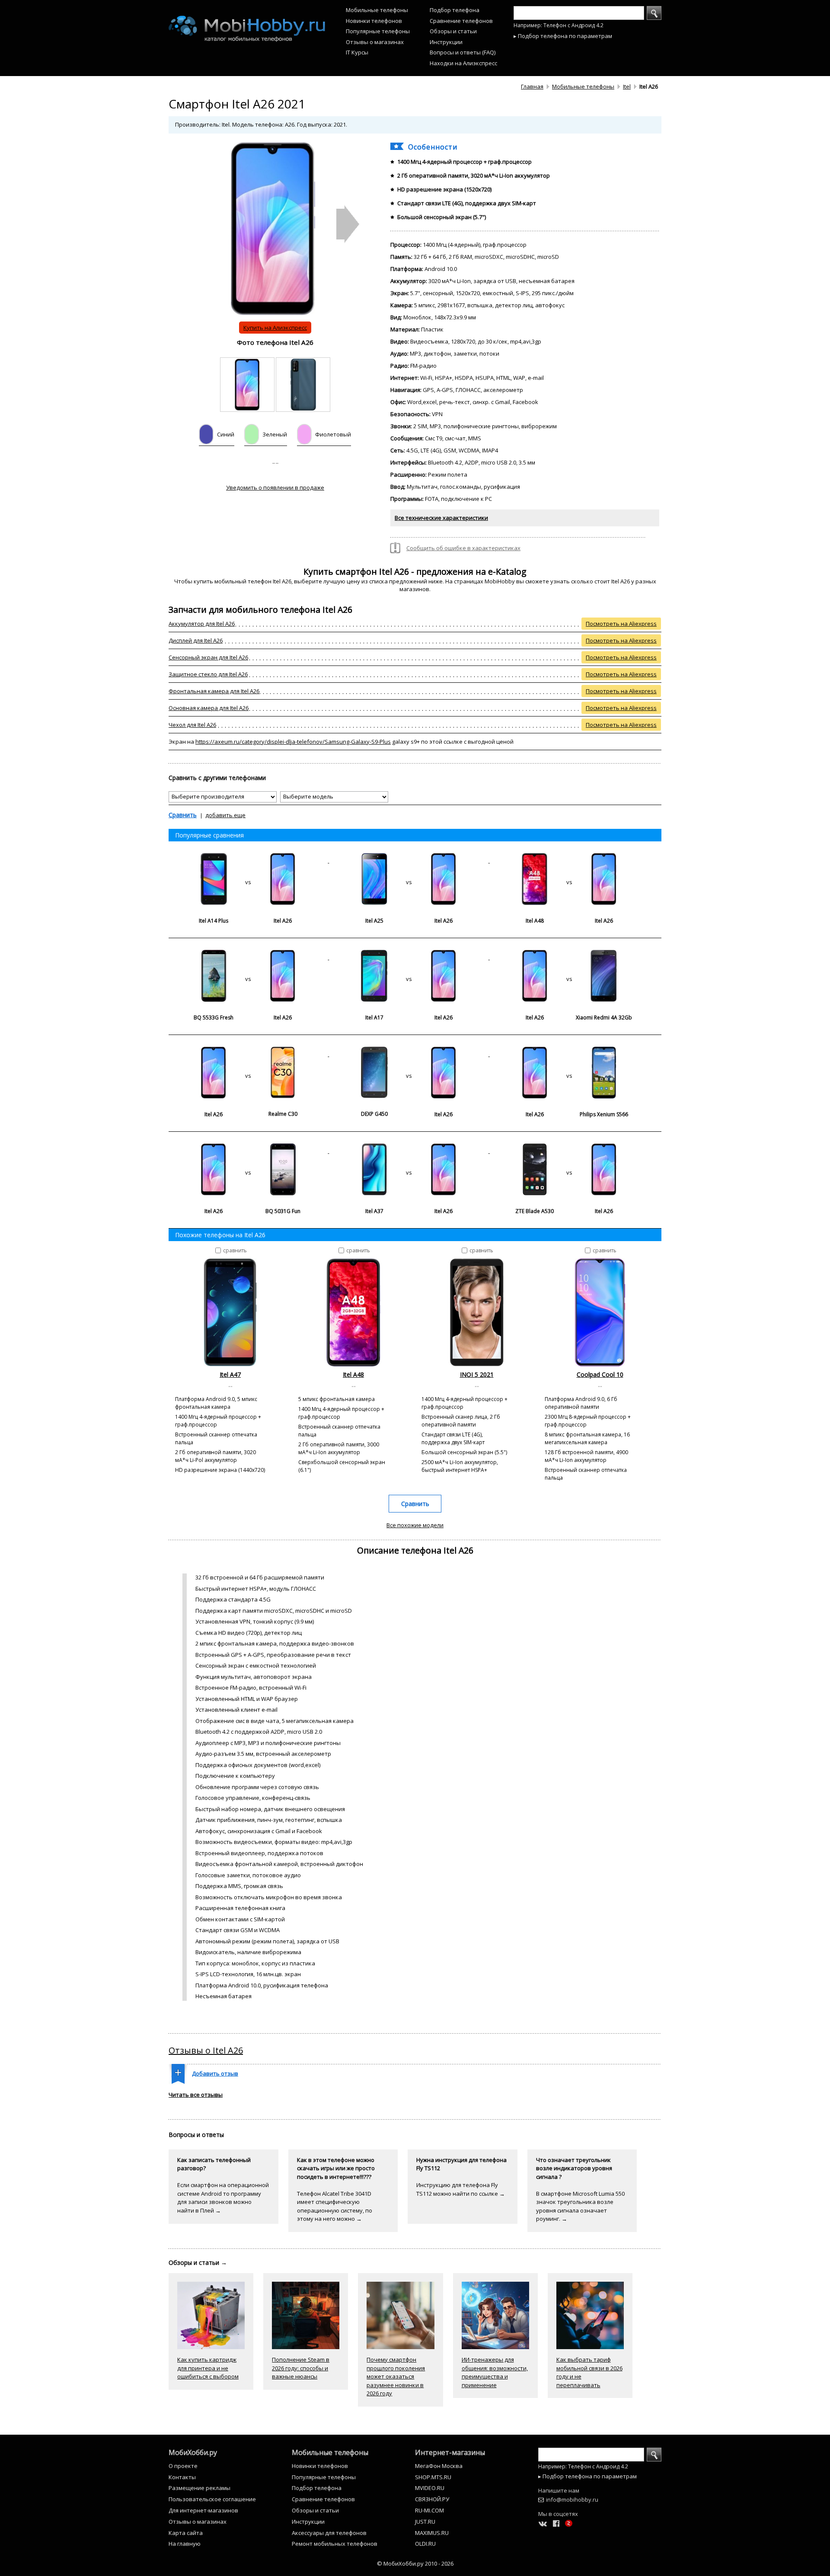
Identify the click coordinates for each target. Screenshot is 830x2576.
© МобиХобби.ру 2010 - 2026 (415, 2563)
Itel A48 (353, 1374)
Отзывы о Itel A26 (206, 2050)
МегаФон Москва (439, 2466)
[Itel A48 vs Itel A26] (569, 860)
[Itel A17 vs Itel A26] (409, 957)
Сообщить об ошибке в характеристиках (463, 548)
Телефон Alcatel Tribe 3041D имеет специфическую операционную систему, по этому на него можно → (335, 2206)
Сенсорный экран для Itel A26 (208, 657)
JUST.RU (425, 2522)
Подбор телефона (455, 10)
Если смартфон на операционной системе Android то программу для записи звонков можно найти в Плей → (223, 2198)
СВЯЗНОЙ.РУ (432, 2499)
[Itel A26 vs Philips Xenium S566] (569, 1054)
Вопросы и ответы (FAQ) (463, 52)
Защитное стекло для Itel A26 (208, 674)
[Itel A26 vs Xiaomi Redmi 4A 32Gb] (569, 957)
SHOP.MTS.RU (433, 2477)
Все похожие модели (415, 1525)
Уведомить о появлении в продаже (275, 487)
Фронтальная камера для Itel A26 (214, 691)
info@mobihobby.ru (572, 2500)
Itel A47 (230, 1374)
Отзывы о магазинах (375, 42)
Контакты (182, 2477)
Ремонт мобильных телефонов (335, 2544)
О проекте (183, 2466)
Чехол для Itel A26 (192, 725)
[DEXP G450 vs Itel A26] (409, 1054)
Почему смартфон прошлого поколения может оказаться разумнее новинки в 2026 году (396, 2376)
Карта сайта (186, 2533)
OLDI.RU (425, 2544)
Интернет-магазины (450, 2452)
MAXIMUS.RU (432, 2533)
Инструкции (446, 42)
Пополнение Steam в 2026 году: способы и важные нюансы (301, 2368)
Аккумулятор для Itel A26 (202, 624)
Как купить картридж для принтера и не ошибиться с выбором (208, 2368)
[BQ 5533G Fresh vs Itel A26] (249, 957)
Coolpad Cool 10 (600, 1374)
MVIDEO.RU (430, 2488)
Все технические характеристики (441, 518)
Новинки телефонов (374, 21)
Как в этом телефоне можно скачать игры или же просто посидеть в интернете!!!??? (336, 2168)
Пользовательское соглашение (212, 2499)
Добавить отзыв (215, 2073)
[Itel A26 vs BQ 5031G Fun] (249, 1151)
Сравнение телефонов (461, 21)
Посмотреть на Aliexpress (621, 624)
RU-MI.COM (429, 2510)
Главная (532, 86)
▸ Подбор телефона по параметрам (563, 36)
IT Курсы (357, 52)
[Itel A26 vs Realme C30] (249, 1054)
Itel (627, 86)
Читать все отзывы (196, 2095)
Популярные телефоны (378, 31)
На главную (185, 2544)
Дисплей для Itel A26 (196, 640)
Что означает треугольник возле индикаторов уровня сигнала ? (574, 2168)
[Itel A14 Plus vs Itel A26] (249, 860)
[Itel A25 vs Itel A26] (409, 860)
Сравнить (183, 815)
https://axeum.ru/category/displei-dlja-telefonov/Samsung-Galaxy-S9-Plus (293, 742)
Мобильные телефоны (377, 10)
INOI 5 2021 (477, 1374)
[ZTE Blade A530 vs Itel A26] (569, 1151)
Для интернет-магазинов (203, 2510)
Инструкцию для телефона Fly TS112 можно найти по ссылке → (461, 2189)
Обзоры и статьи (453, 31)
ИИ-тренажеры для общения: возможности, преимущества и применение (495, 2372)
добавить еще (225, 815)
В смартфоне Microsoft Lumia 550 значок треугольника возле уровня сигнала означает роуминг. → (580, 2206)
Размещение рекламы (200, 2488)
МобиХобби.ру (193, 2452)
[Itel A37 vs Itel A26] (409, 1151)
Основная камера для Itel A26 (209, 708)
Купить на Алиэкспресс (275, 328)
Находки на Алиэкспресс (463, 63)
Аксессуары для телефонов (329, 2533)
